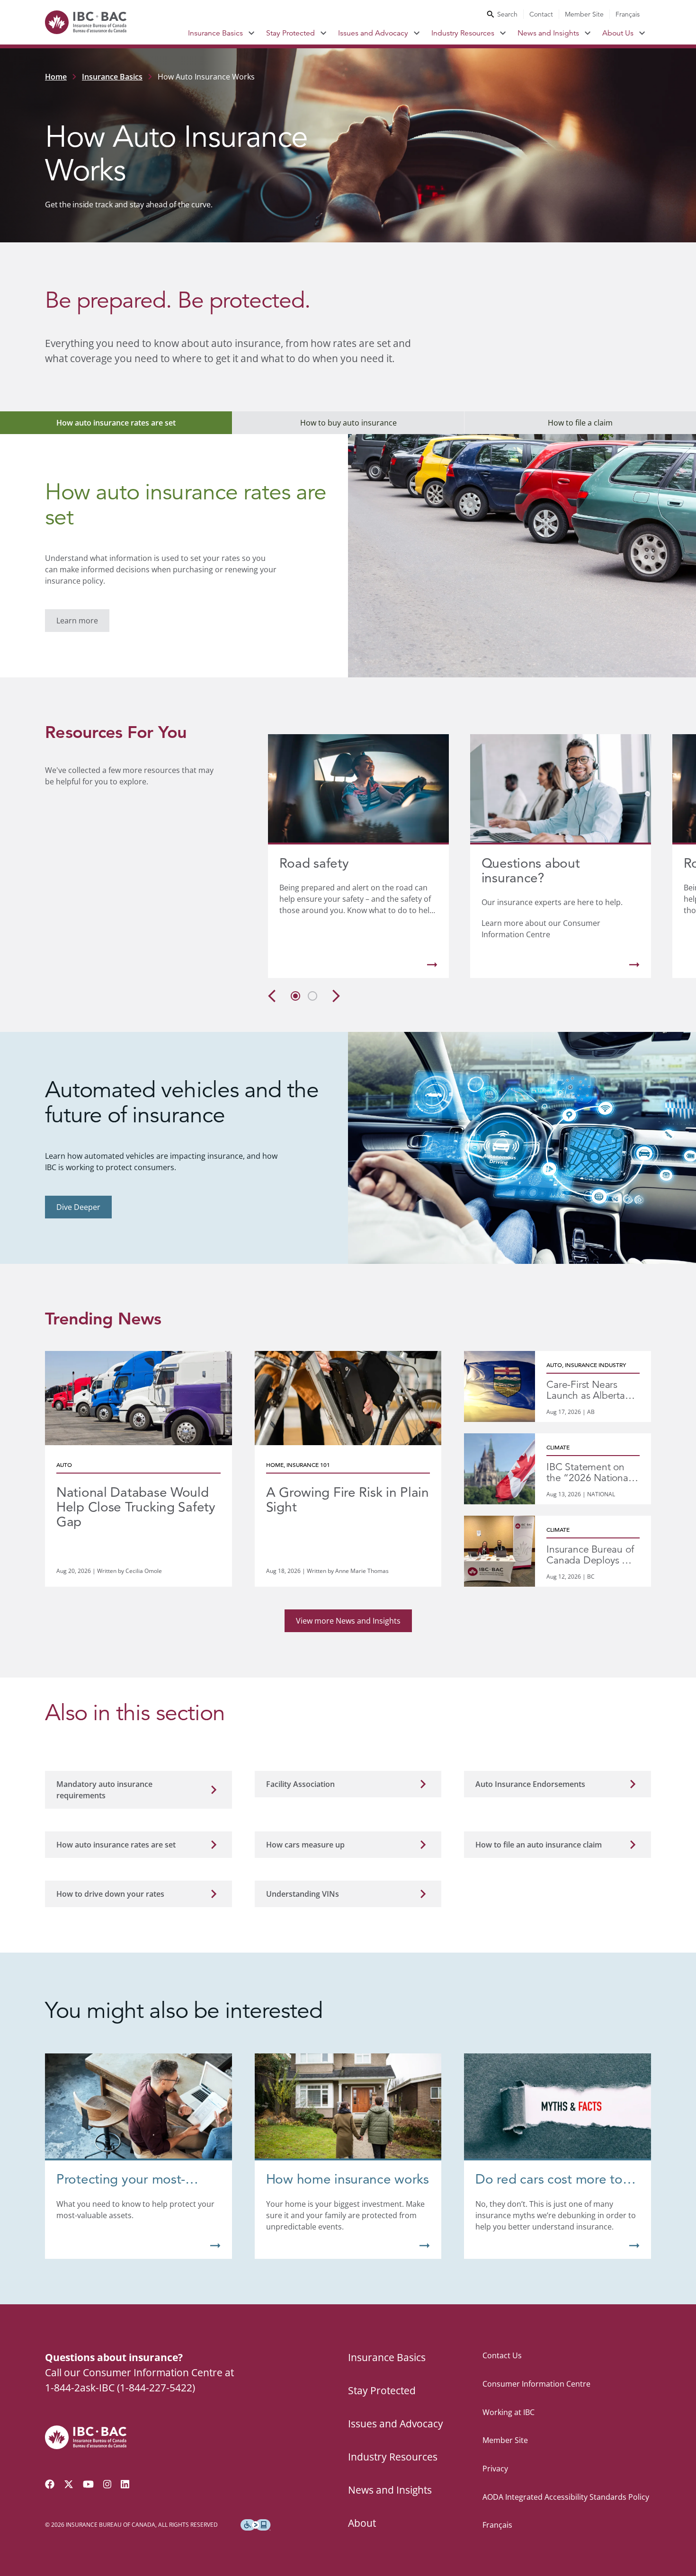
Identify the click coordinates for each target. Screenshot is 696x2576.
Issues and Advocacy (373, 33)
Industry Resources (463, 33)
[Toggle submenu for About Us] (642, 33)
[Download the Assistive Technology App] (256, 2525)
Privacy (495, 2469)
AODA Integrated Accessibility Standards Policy (566, 2497)
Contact (541, 14)
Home (56, 77)
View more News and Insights (348, 1621)
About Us (618, 33)
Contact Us (502, 2355)
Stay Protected (290, 33)
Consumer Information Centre (536, 2384)
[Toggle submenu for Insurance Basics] (252, 33)
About (362, 2523)
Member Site (584, 14)
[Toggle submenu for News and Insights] (588, 33)
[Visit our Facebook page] (50, 2484)
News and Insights (548, 33)
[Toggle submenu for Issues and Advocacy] (417, 33)
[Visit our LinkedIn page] (125, 2484)
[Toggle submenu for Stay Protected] (324, 33)
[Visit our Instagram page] (107, 2484)
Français (628, 14)
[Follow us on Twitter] (69, 2484)
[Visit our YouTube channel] (88, 2484)
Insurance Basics (215, 33)
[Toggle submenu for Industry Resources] (503, 33)
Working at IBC (509, 2412)
